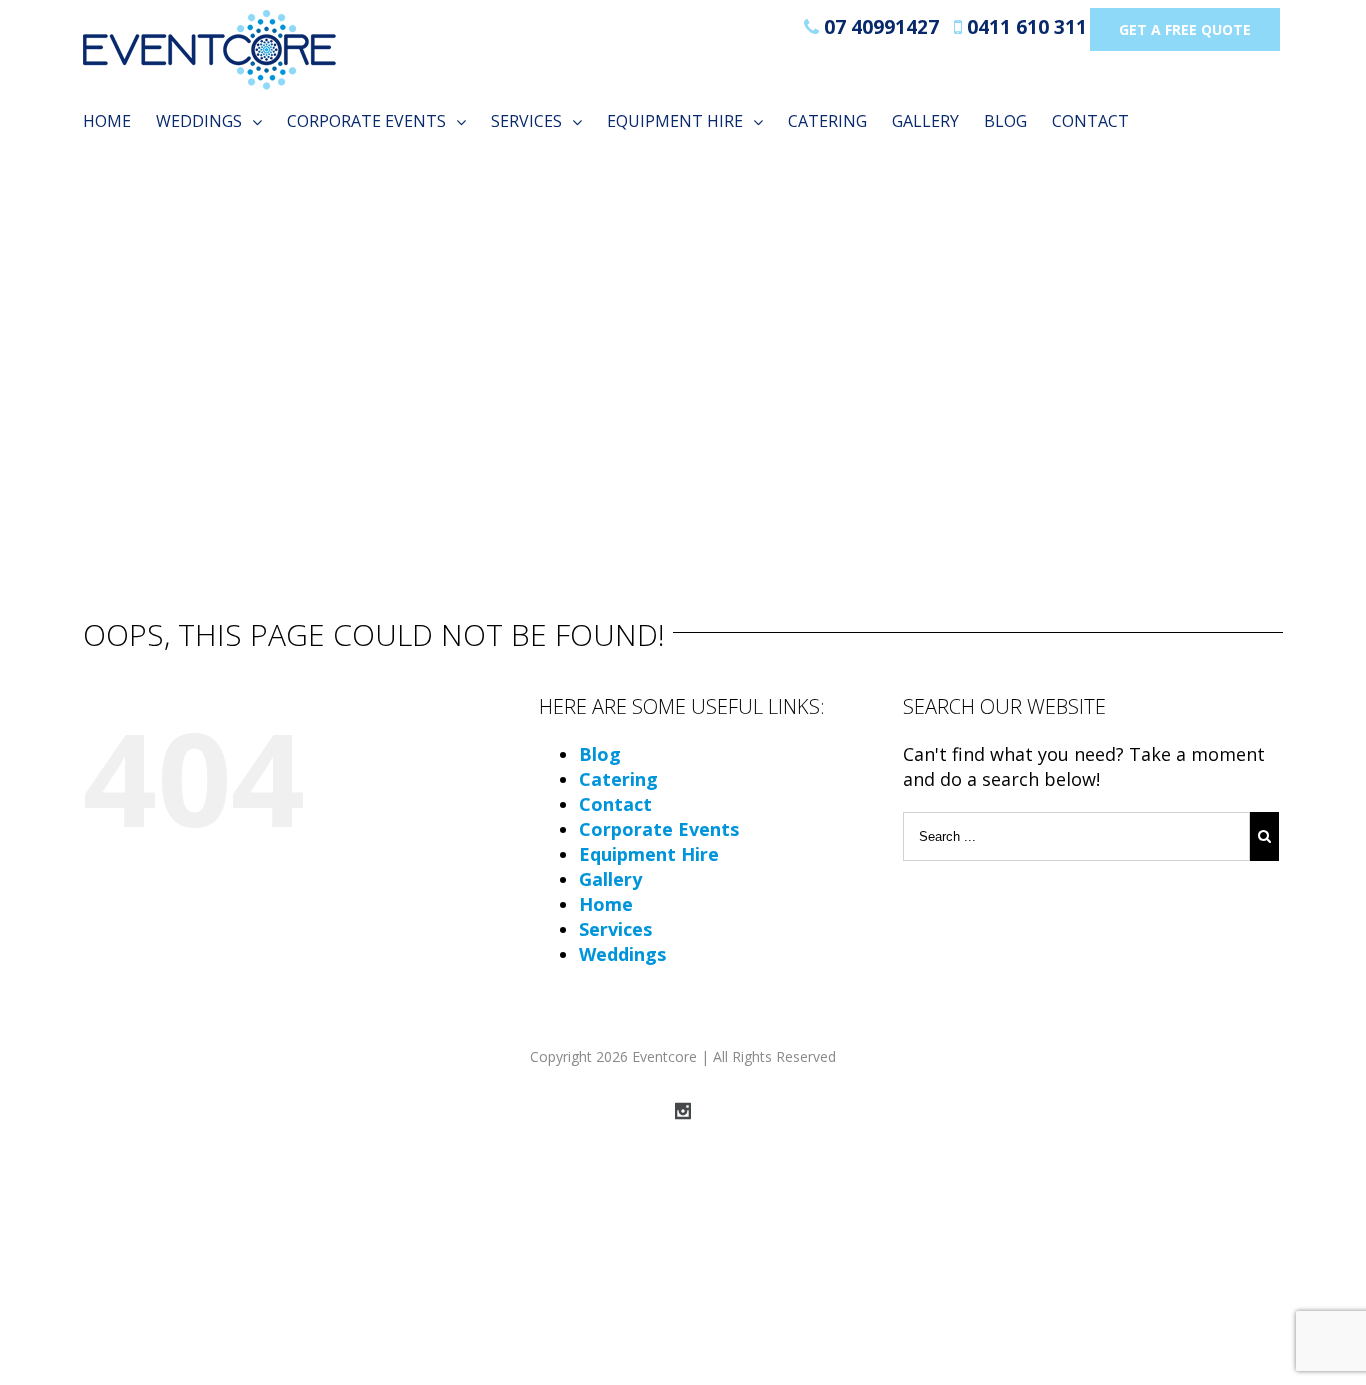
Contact (615, 804)
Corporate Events (659, 829)
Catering (618, 779)
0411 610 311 (1024, 27)
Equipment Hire (649, 854)
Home (606, 904)
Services (615, 929)
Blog (600, 754)
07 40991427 (879, 27)
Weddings (622, 954)
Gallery (610, 879)
